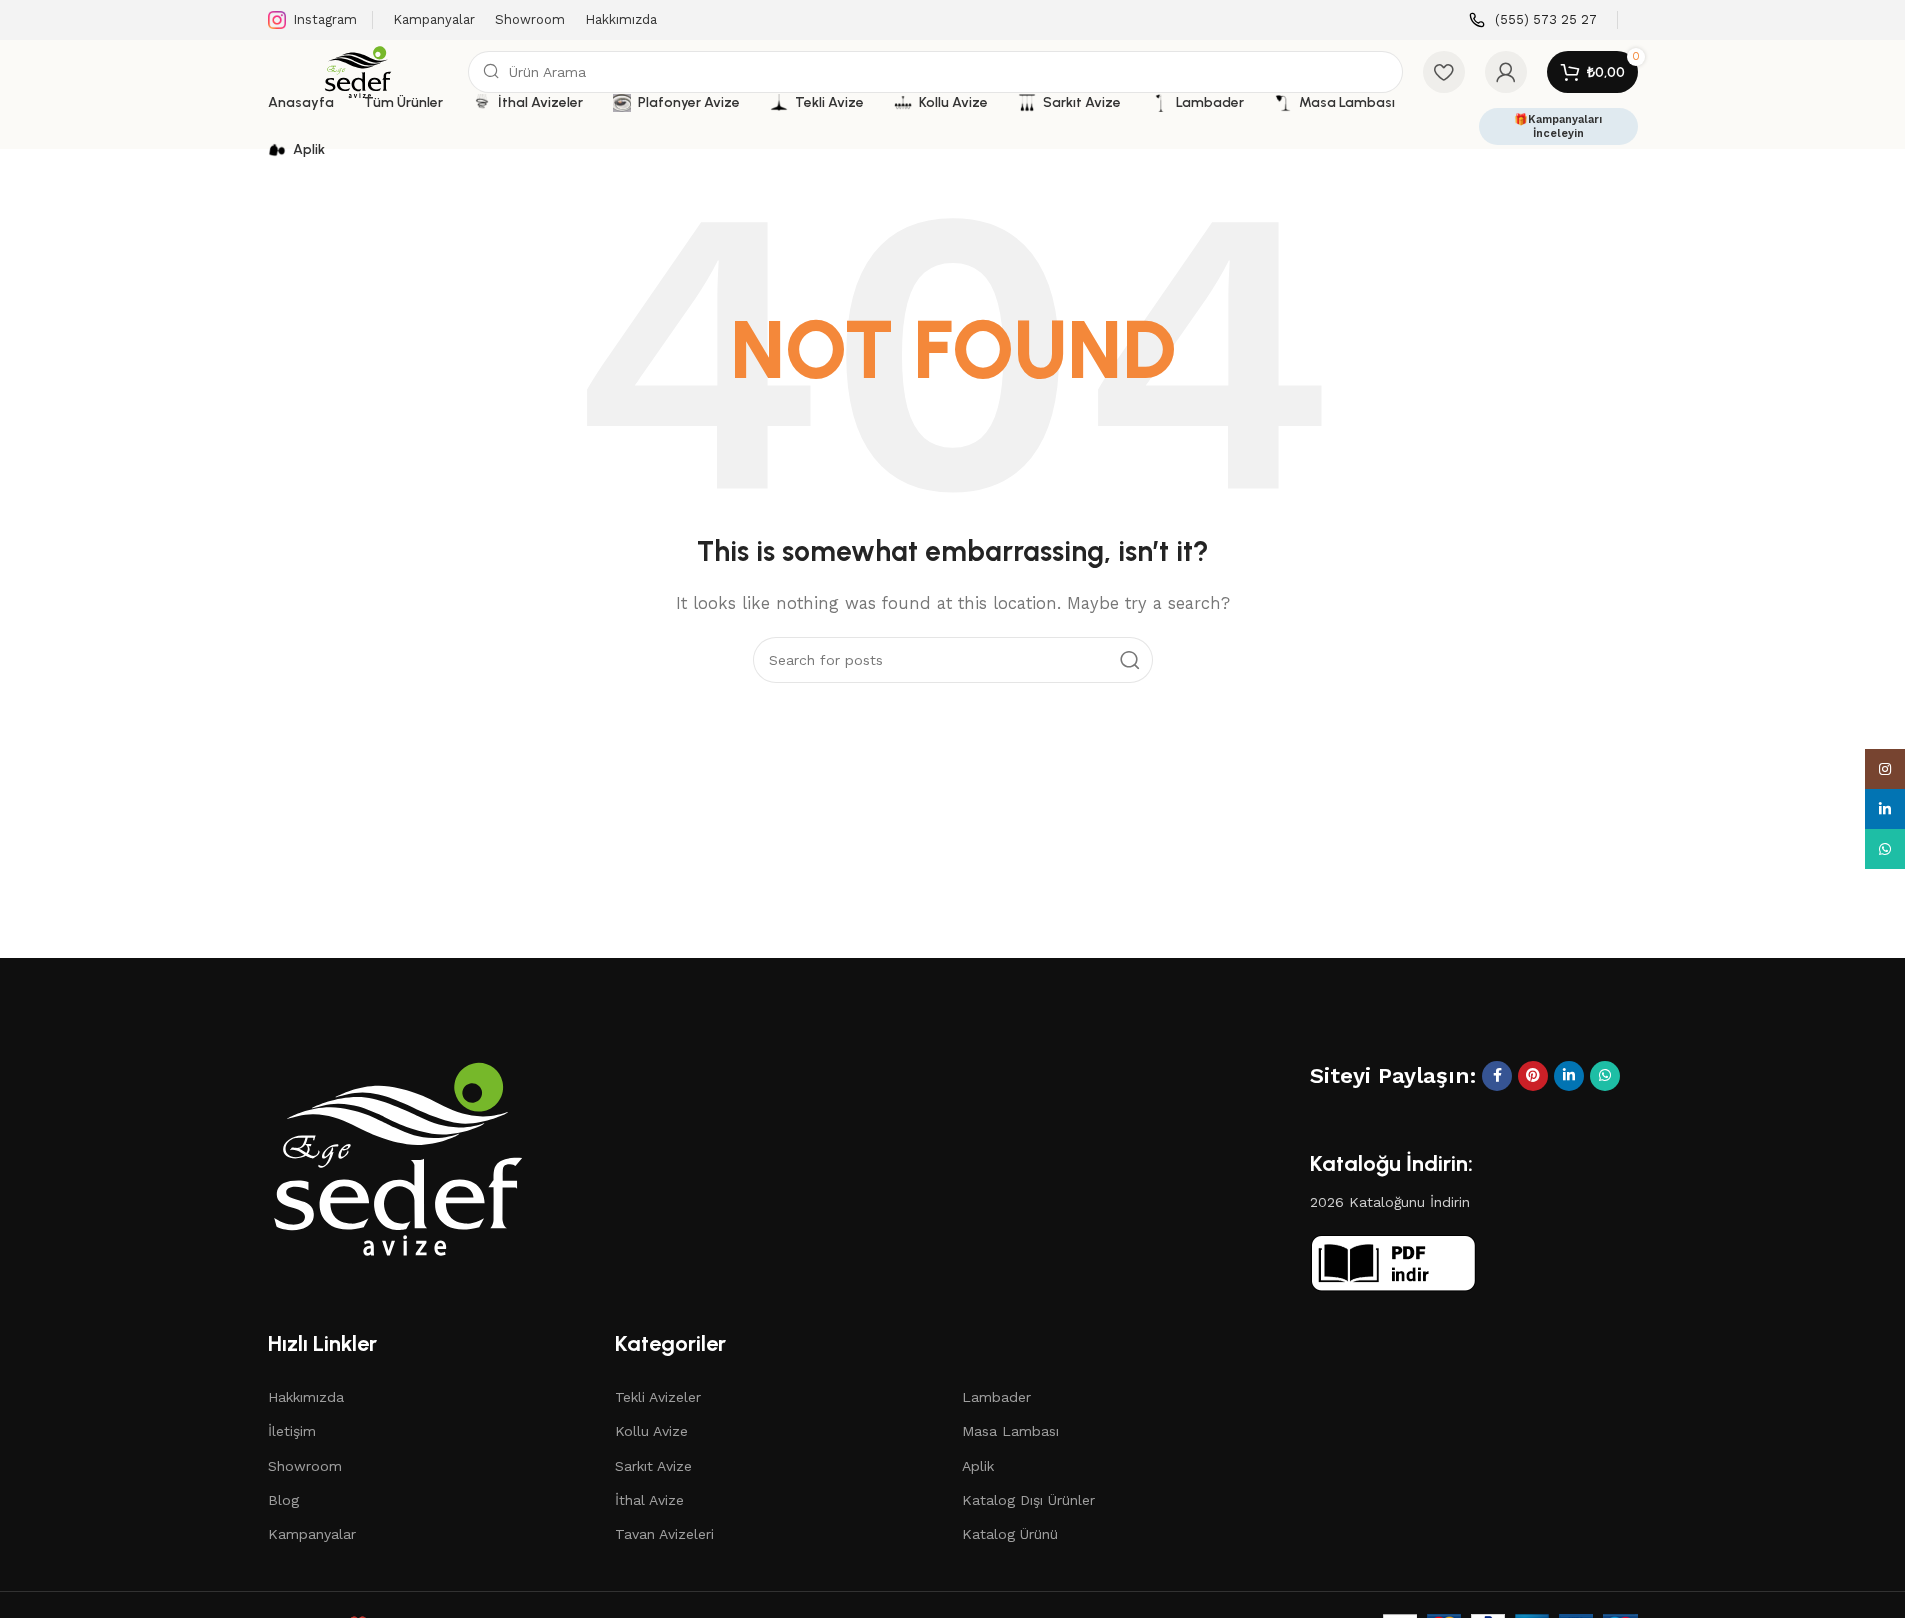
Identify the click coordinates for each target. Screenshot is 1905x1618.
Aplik (978, 1466)
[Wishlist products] (1444, 72)
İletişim (292, 1431)
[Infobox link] (1533, 20)
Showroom (305, 1466)
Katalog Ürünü (1010, 1534)
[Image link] (398, 1157)
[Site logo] (358, 71)
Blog (283, 1500)
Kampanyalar (312, 1534)
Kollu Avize (651, 1431)
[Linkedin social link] (1569, 1076)
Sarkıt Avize (653, 1466)
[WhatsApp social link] (1605, 1076)
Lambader (996, 1397)
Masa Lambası (1010, 1431)
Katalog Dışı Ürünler (1028, 1500)
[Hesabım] (1506, 72)
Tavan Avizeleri (664, 1534)
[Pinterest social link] (1533, 1076)
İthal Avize (649, 1500)
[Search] (1130, 660)
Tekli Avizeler (658, 1397)
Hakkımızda (306, 1397)
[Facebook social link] (1497, 1076)
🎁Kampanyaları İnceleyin (1558, 126)
